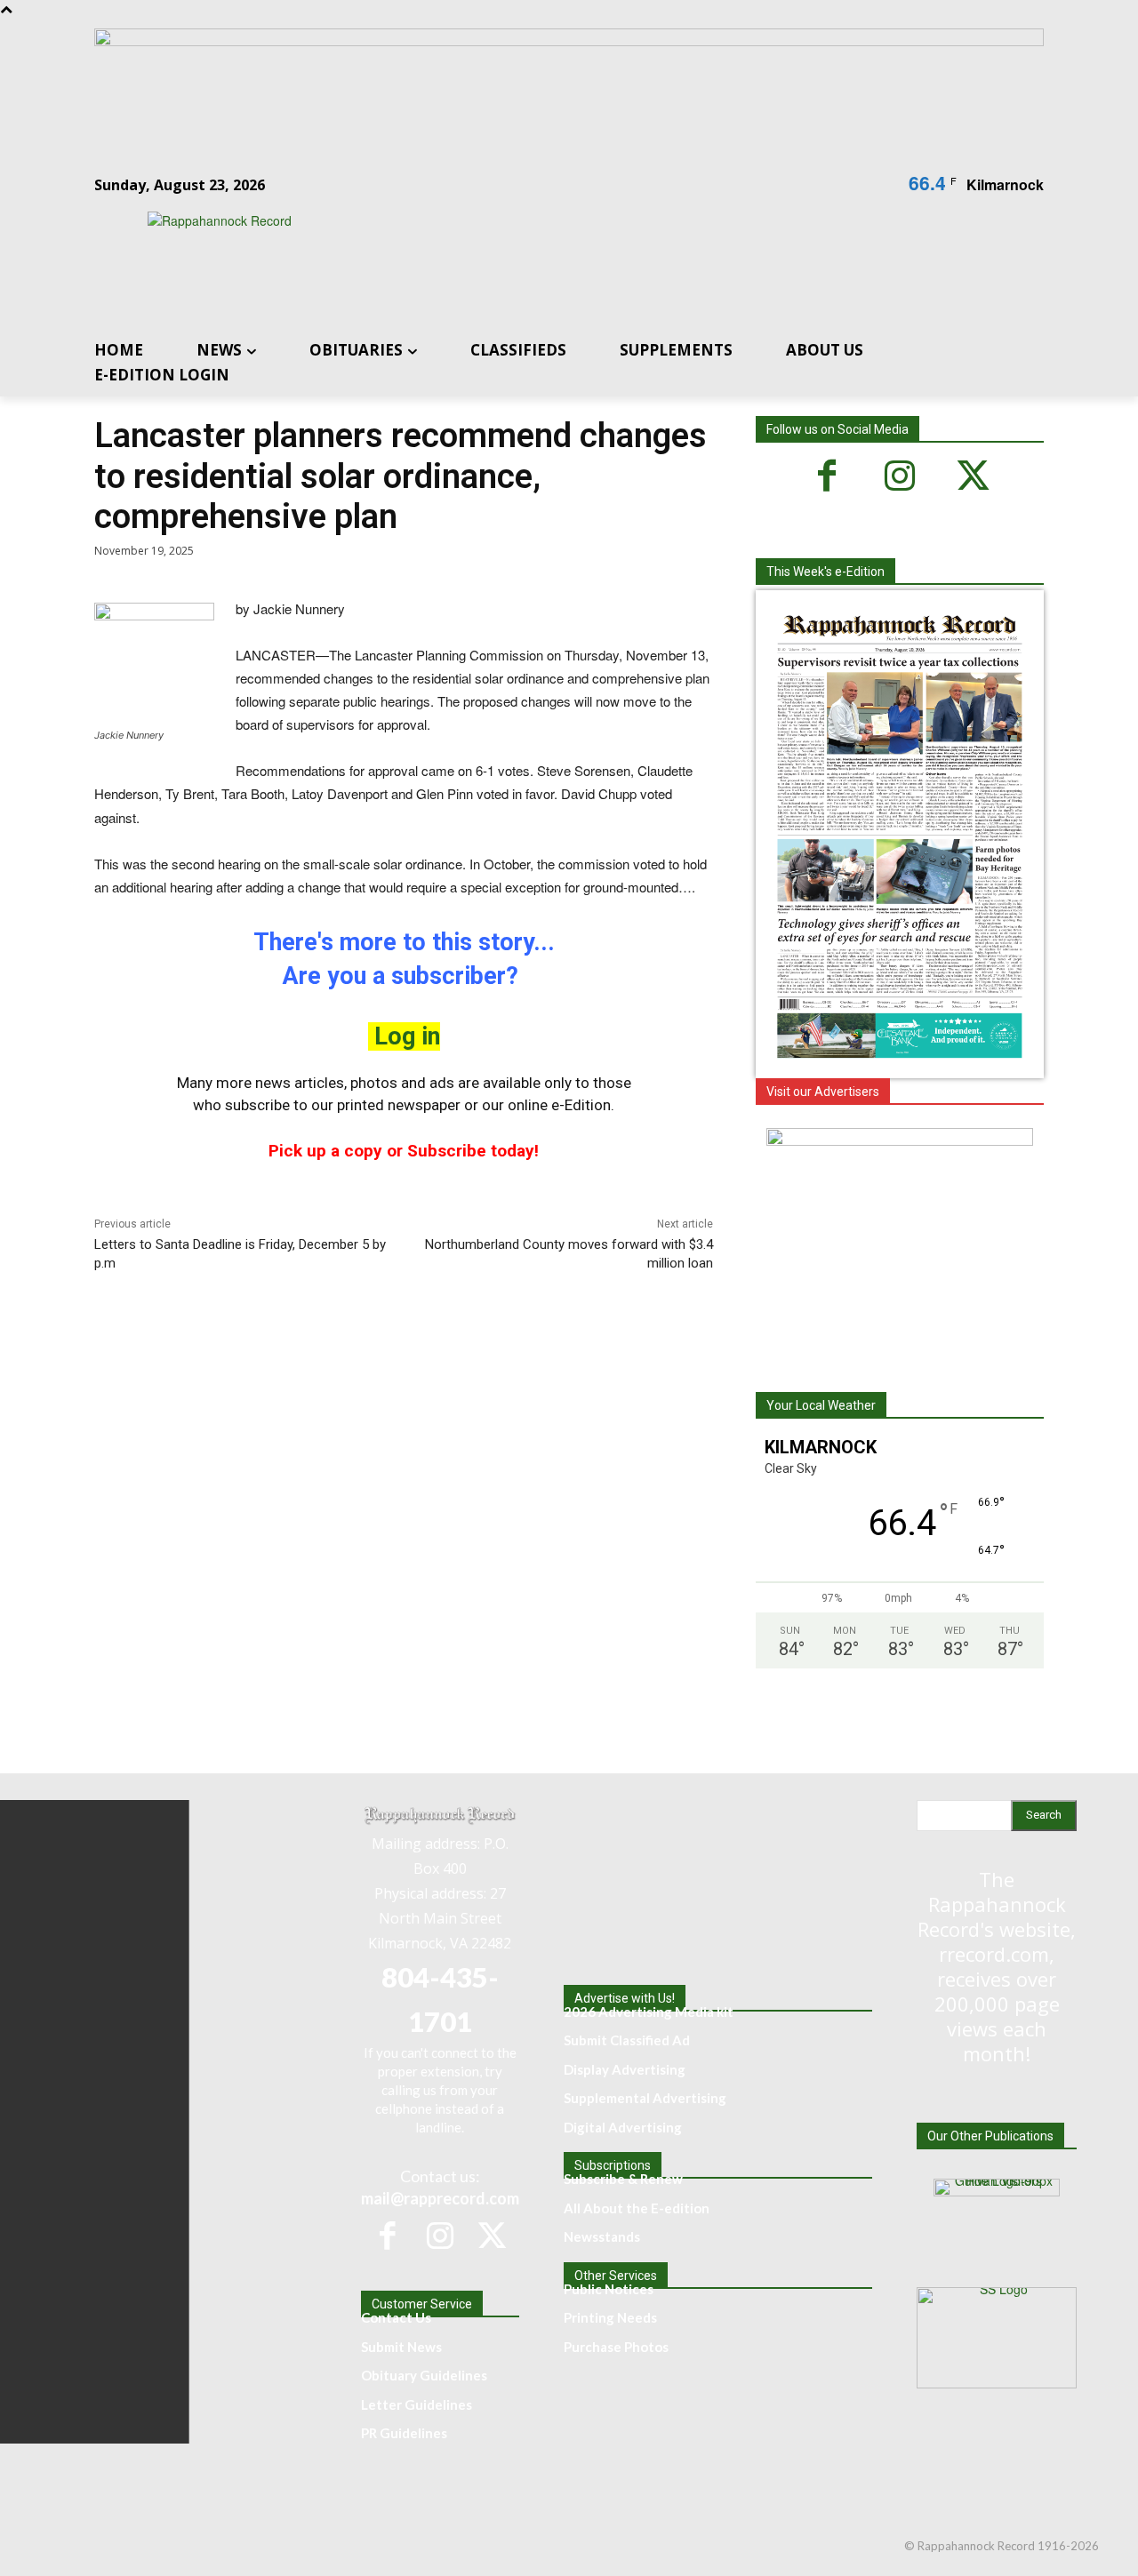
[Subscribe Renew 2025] (569, 41)
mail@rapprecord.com (440, 2198)
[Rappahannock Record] (548, 261)
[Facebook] (827, 476)
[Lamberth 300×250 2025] (900, 1140)
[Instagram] (900, 476)
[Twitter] (973, 476)
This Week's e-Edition (825, 572)
